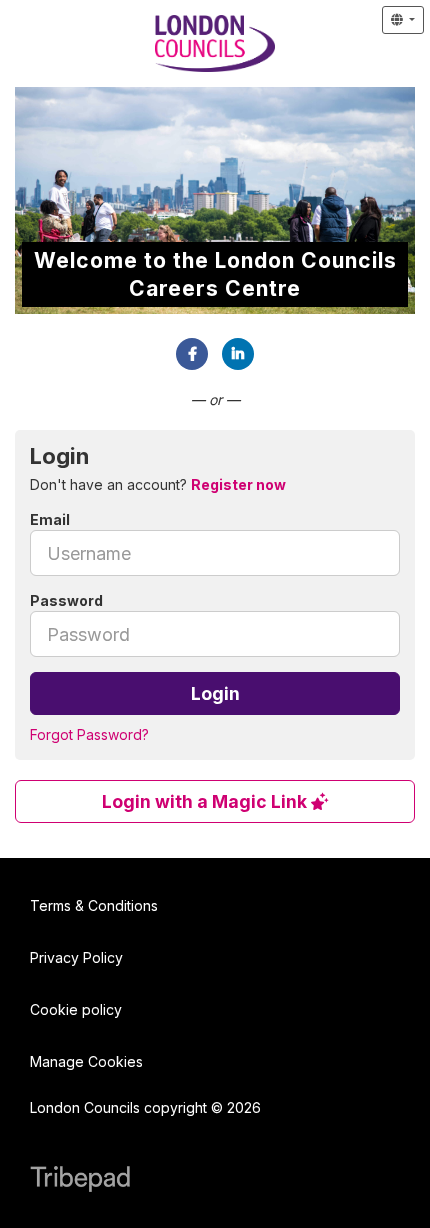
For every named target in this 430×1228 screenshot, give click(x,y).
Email (50, 519)
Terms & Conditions (94, 905)
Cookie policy (76, 1009)
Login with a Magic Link (206, 801)
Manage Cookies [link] (86, 1061)
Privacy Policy (76, 957)
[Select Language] (403, 20)
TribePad (80, 1181)
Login (215, 693)
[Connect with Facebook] (192, 354)
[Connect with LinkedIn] (238, 354)
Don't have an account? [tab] (158, 484)
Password (66, 600)
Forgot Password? (89, 734)
